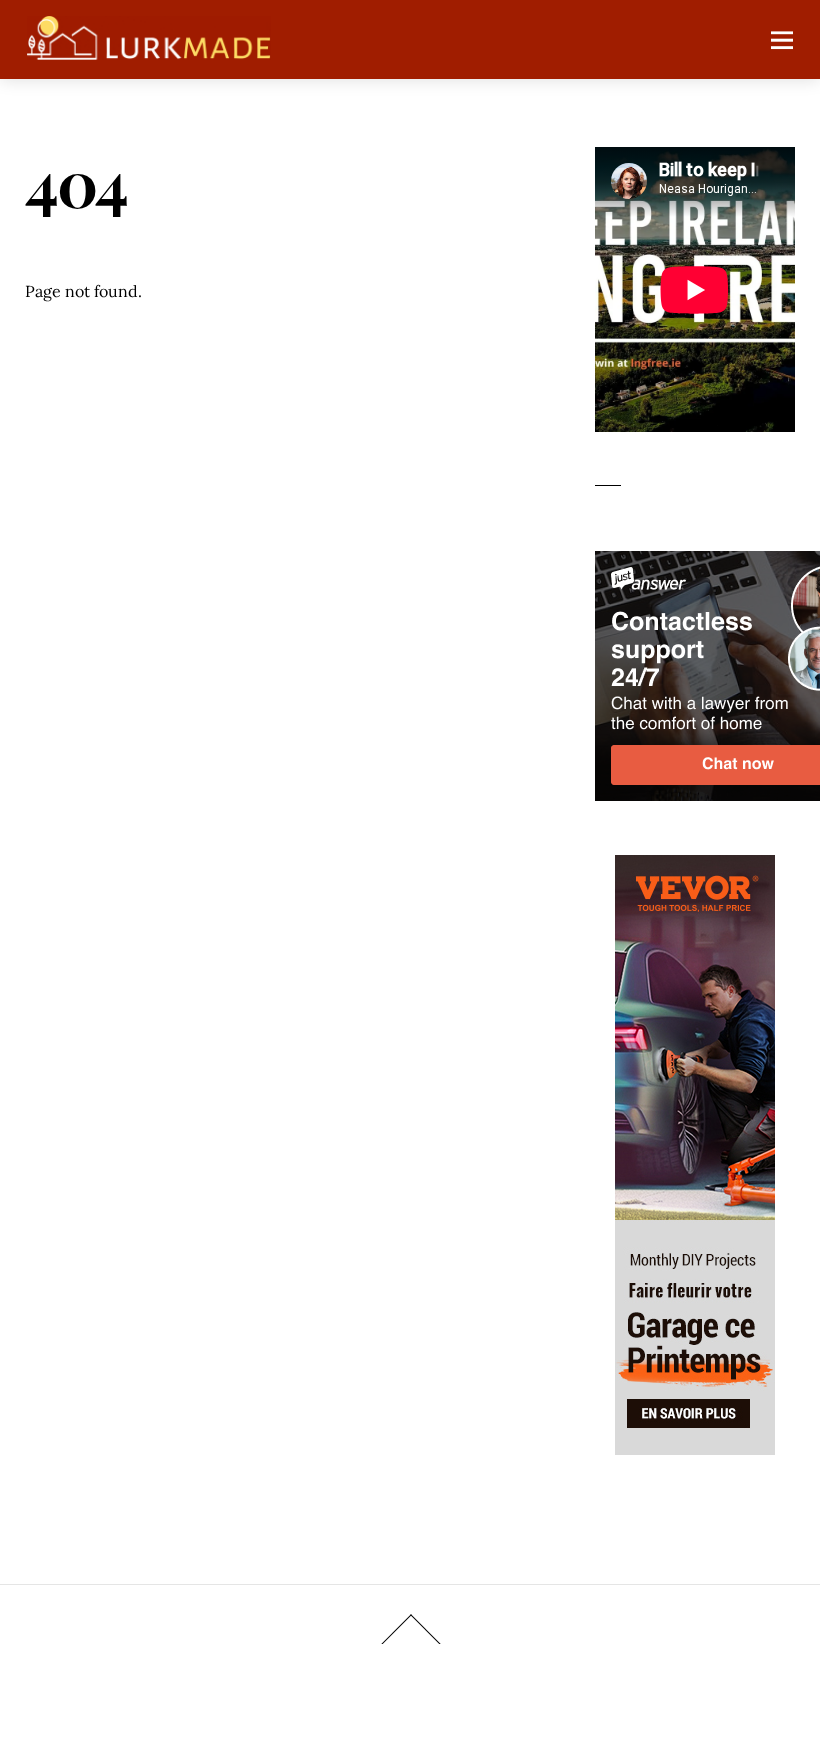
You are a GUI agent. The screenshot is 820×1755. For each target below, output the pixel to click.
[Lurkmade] (149, 49)
